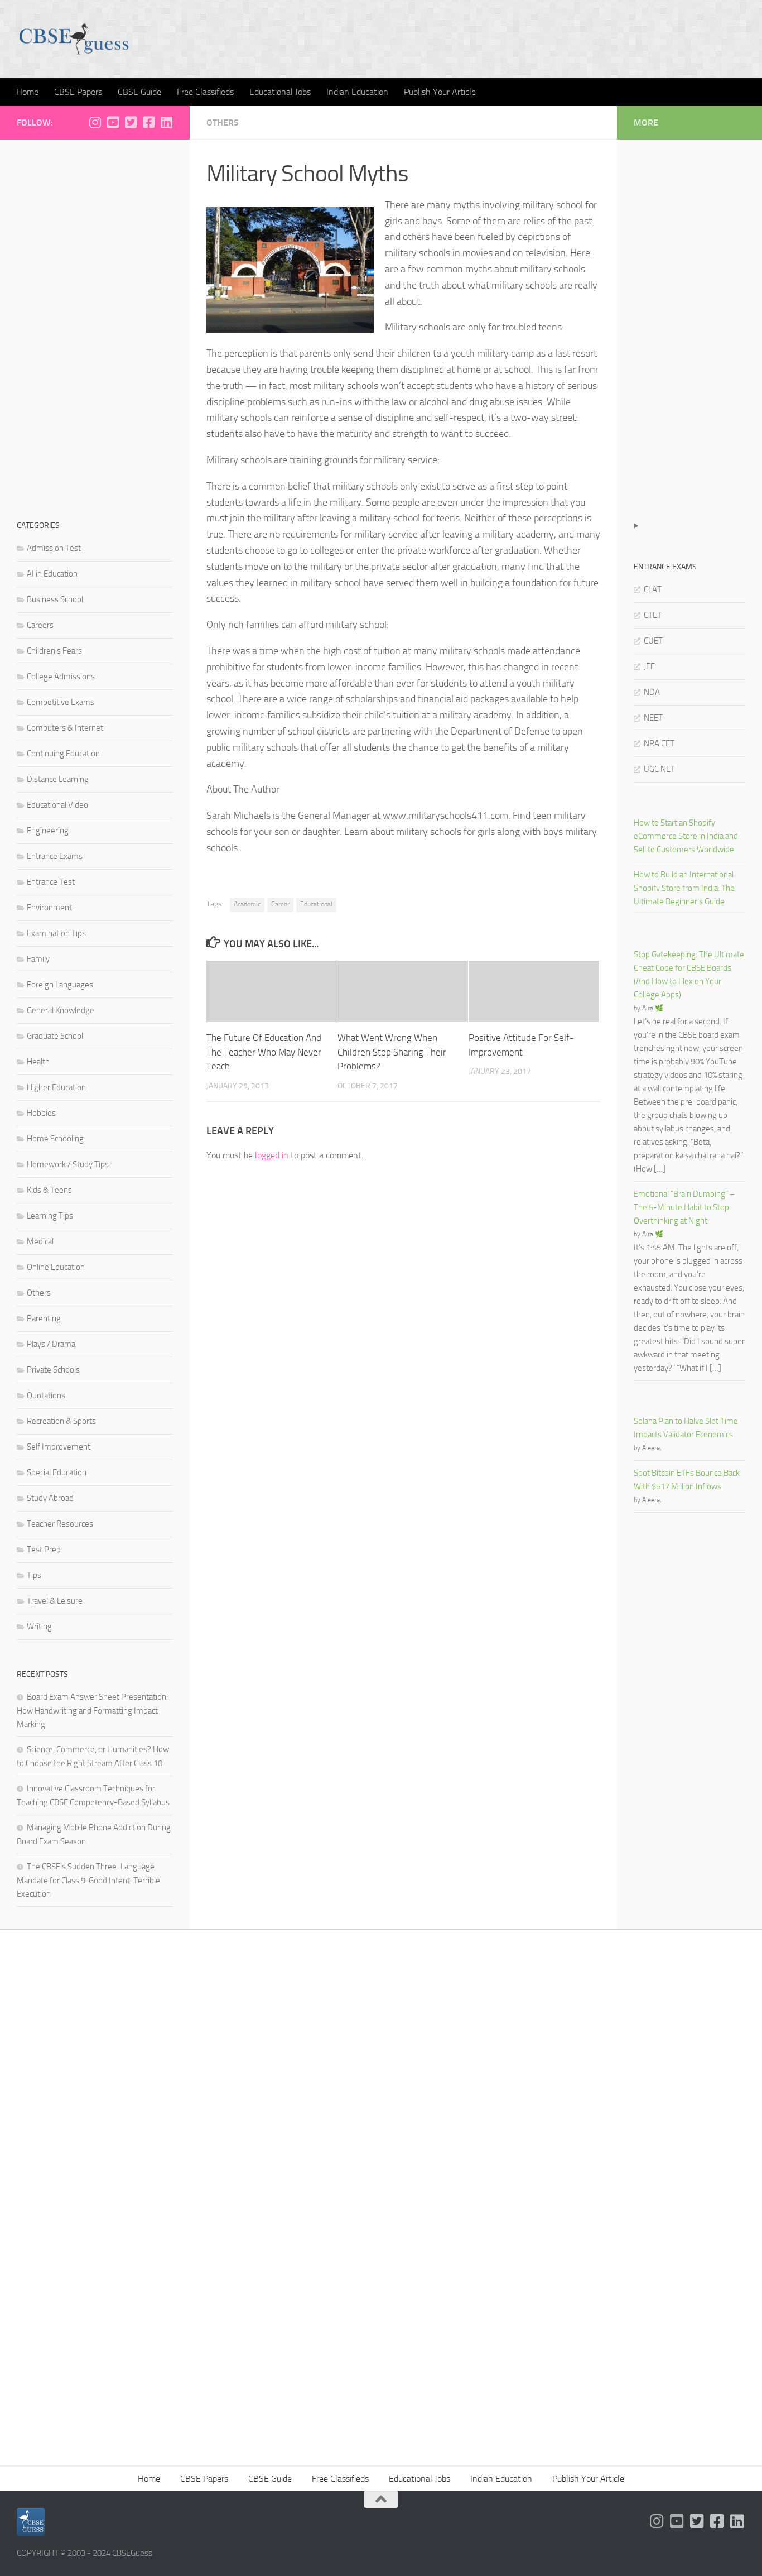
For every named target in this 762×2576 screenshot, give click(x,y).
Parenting (44, 1318)
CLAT (653, 589)
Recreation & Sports (61, 1421)
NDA (652, 692)
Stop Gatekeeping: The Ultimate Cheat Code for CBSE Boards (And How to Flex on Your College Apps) (689, 975)
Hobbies (41, 1113)
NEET (653, 718)
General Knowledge (61, 1010)
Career (280, 904)
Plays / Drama (51, 1344)
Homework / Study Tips (68, 1164)
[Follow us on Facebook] (148, 122)
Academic (247, 904)
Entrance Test (51, 882)
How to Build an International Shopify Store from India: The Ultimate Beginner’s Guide (684, 888)
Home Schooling (55, 1139)
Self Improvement (59, 1447)
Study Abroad (50, 1498)
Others (223, 123)
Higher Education (56, 1087)
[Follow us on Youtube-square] (113, 122)
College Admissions (61, 677)
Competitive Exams (61, 702)
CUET (653, 641)
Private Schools (53, 1370)
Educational (316, 904)
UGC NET (659, 769)
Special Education (57, 1472)
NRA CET (659, 743)
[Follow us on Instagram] (95, 122)
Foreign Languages (60, 985)
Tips (34, 1575)
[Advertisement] (95, 324)
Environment (49, 908)
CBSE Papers (78, 92)
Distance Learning (58, 779)
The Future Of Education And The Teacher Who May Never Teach (264, 1052)
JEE (649, 666)
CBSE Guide (139, 92)
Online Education (56, 1267)
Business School (55, 599)
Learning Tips (50, 1216)
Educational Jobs (280, 92)
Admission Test (54, 548)
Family (38, 959)
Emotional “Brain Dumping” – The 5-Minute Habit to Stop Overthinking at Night (684, 1207)
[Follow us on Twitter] (131, 122)
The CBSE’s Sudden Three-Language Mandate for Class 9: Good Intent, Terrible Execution (88, 1880)
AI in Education (52, 574)
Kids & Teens (49, 1190)
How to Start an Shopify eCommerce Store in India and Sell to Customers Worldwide (686, 836)
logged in (272, 1155)
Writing (39, 1627)
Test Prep (44, 1550)
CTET (653, 615)
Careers (40, 625)
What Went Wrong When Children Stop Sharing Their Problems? (392, 1052)
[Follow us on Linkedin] (166, 122)
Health (38, 1062)
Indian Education (357, 92)
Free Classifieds (205, 92)
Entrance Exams (55, 856)
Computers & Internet (65, 728)
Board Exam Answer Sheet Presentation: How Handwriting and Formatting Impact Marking (92, 1711)
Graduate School (55, 1036)
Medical (40, 1241)
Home (27, 92)
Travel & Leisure (55, 1601)
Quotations (46, 1395)
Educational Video (57, 805)
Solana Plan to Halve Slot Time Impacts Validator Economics (686, 1428)
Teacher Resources (60, 1524)
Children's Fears (54, 651)
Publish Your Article (440, 92)
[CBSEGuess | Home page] (74, 39)
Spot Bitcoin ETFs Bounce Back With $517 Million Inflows (687, 1480)
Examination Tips (56, 933)
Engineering (48, 831)
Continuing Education (63, 754)
